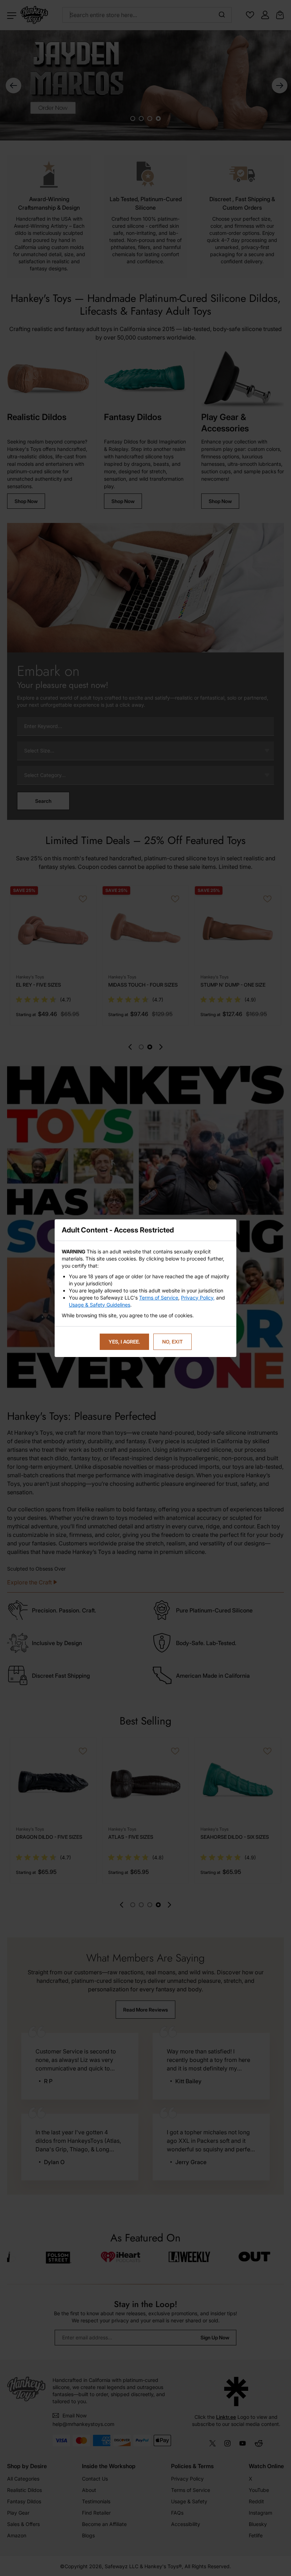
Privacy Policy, (198, 1298)
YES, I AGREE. (124, 1342)
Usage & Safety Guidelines (100, 1305)
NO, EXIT (172, 1342)
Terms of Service (159, 1298)
